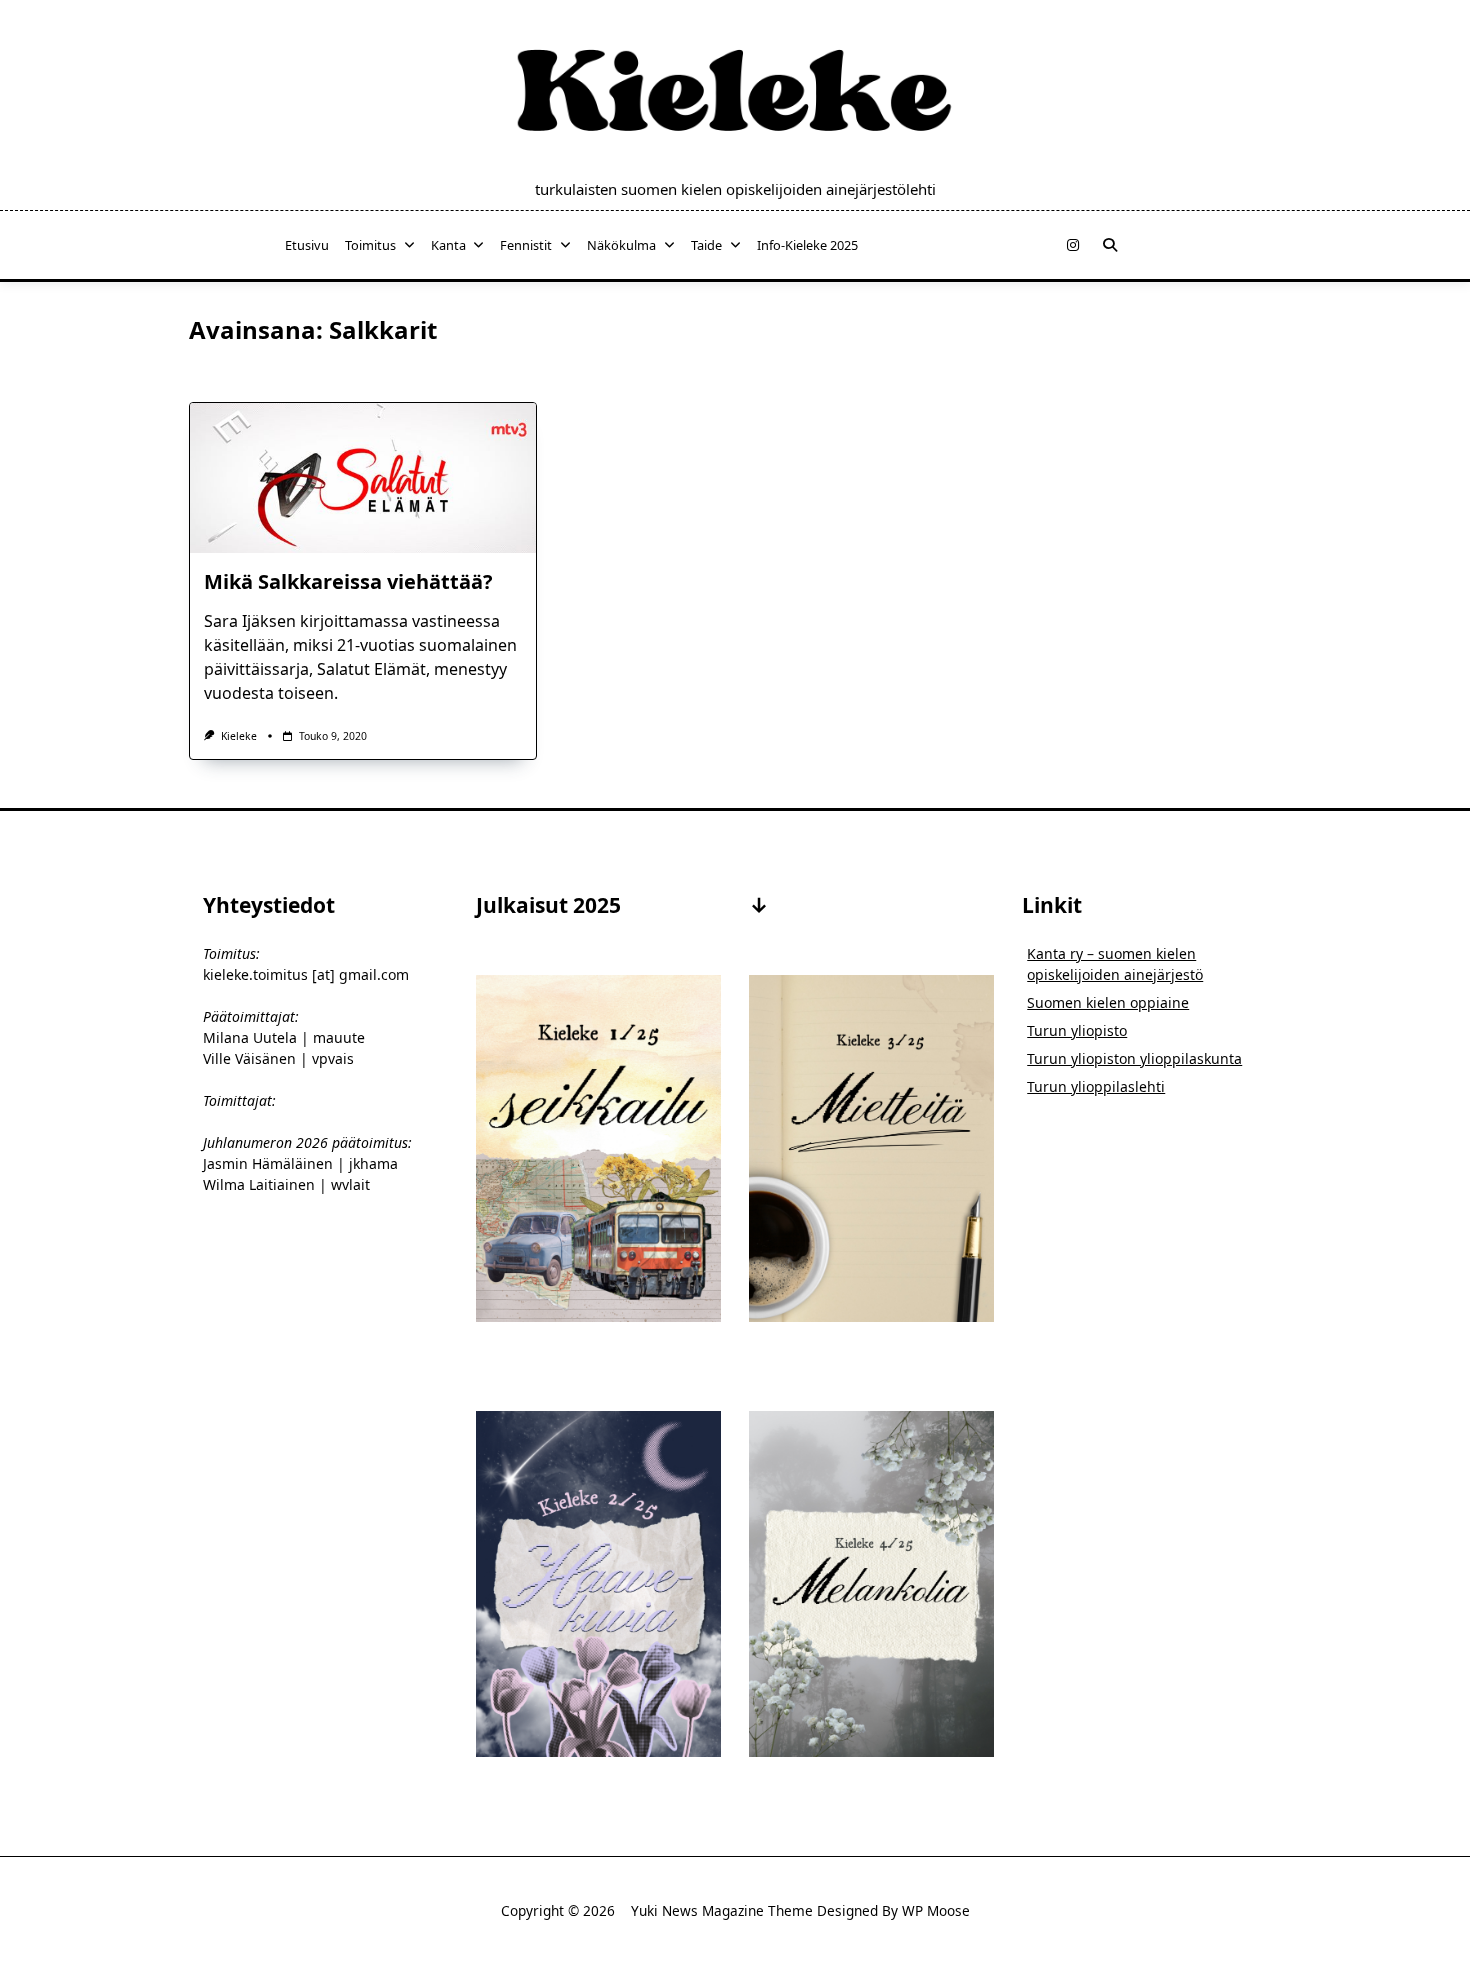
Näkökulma (621, 245)
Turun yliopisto (1077, 1030)
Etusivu (307, 245)
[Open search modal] (1110, 245)
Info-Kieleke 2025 (807, 245)
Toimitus (370, 245)
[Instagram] (1073, 245)
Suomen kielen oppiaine (1108, 1002)
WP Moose (936, 1910)
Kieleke (239, 736)
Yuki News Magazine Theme (722, 1910)
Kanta (448, 245)
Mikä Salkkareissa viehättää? (348, 581)
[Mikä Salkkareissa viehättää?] (363, 478)
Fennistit (526, 245)
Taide (706, 245)
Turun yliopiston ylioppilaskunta (1134, 1058)
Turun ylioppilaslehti (1096, 1086)
